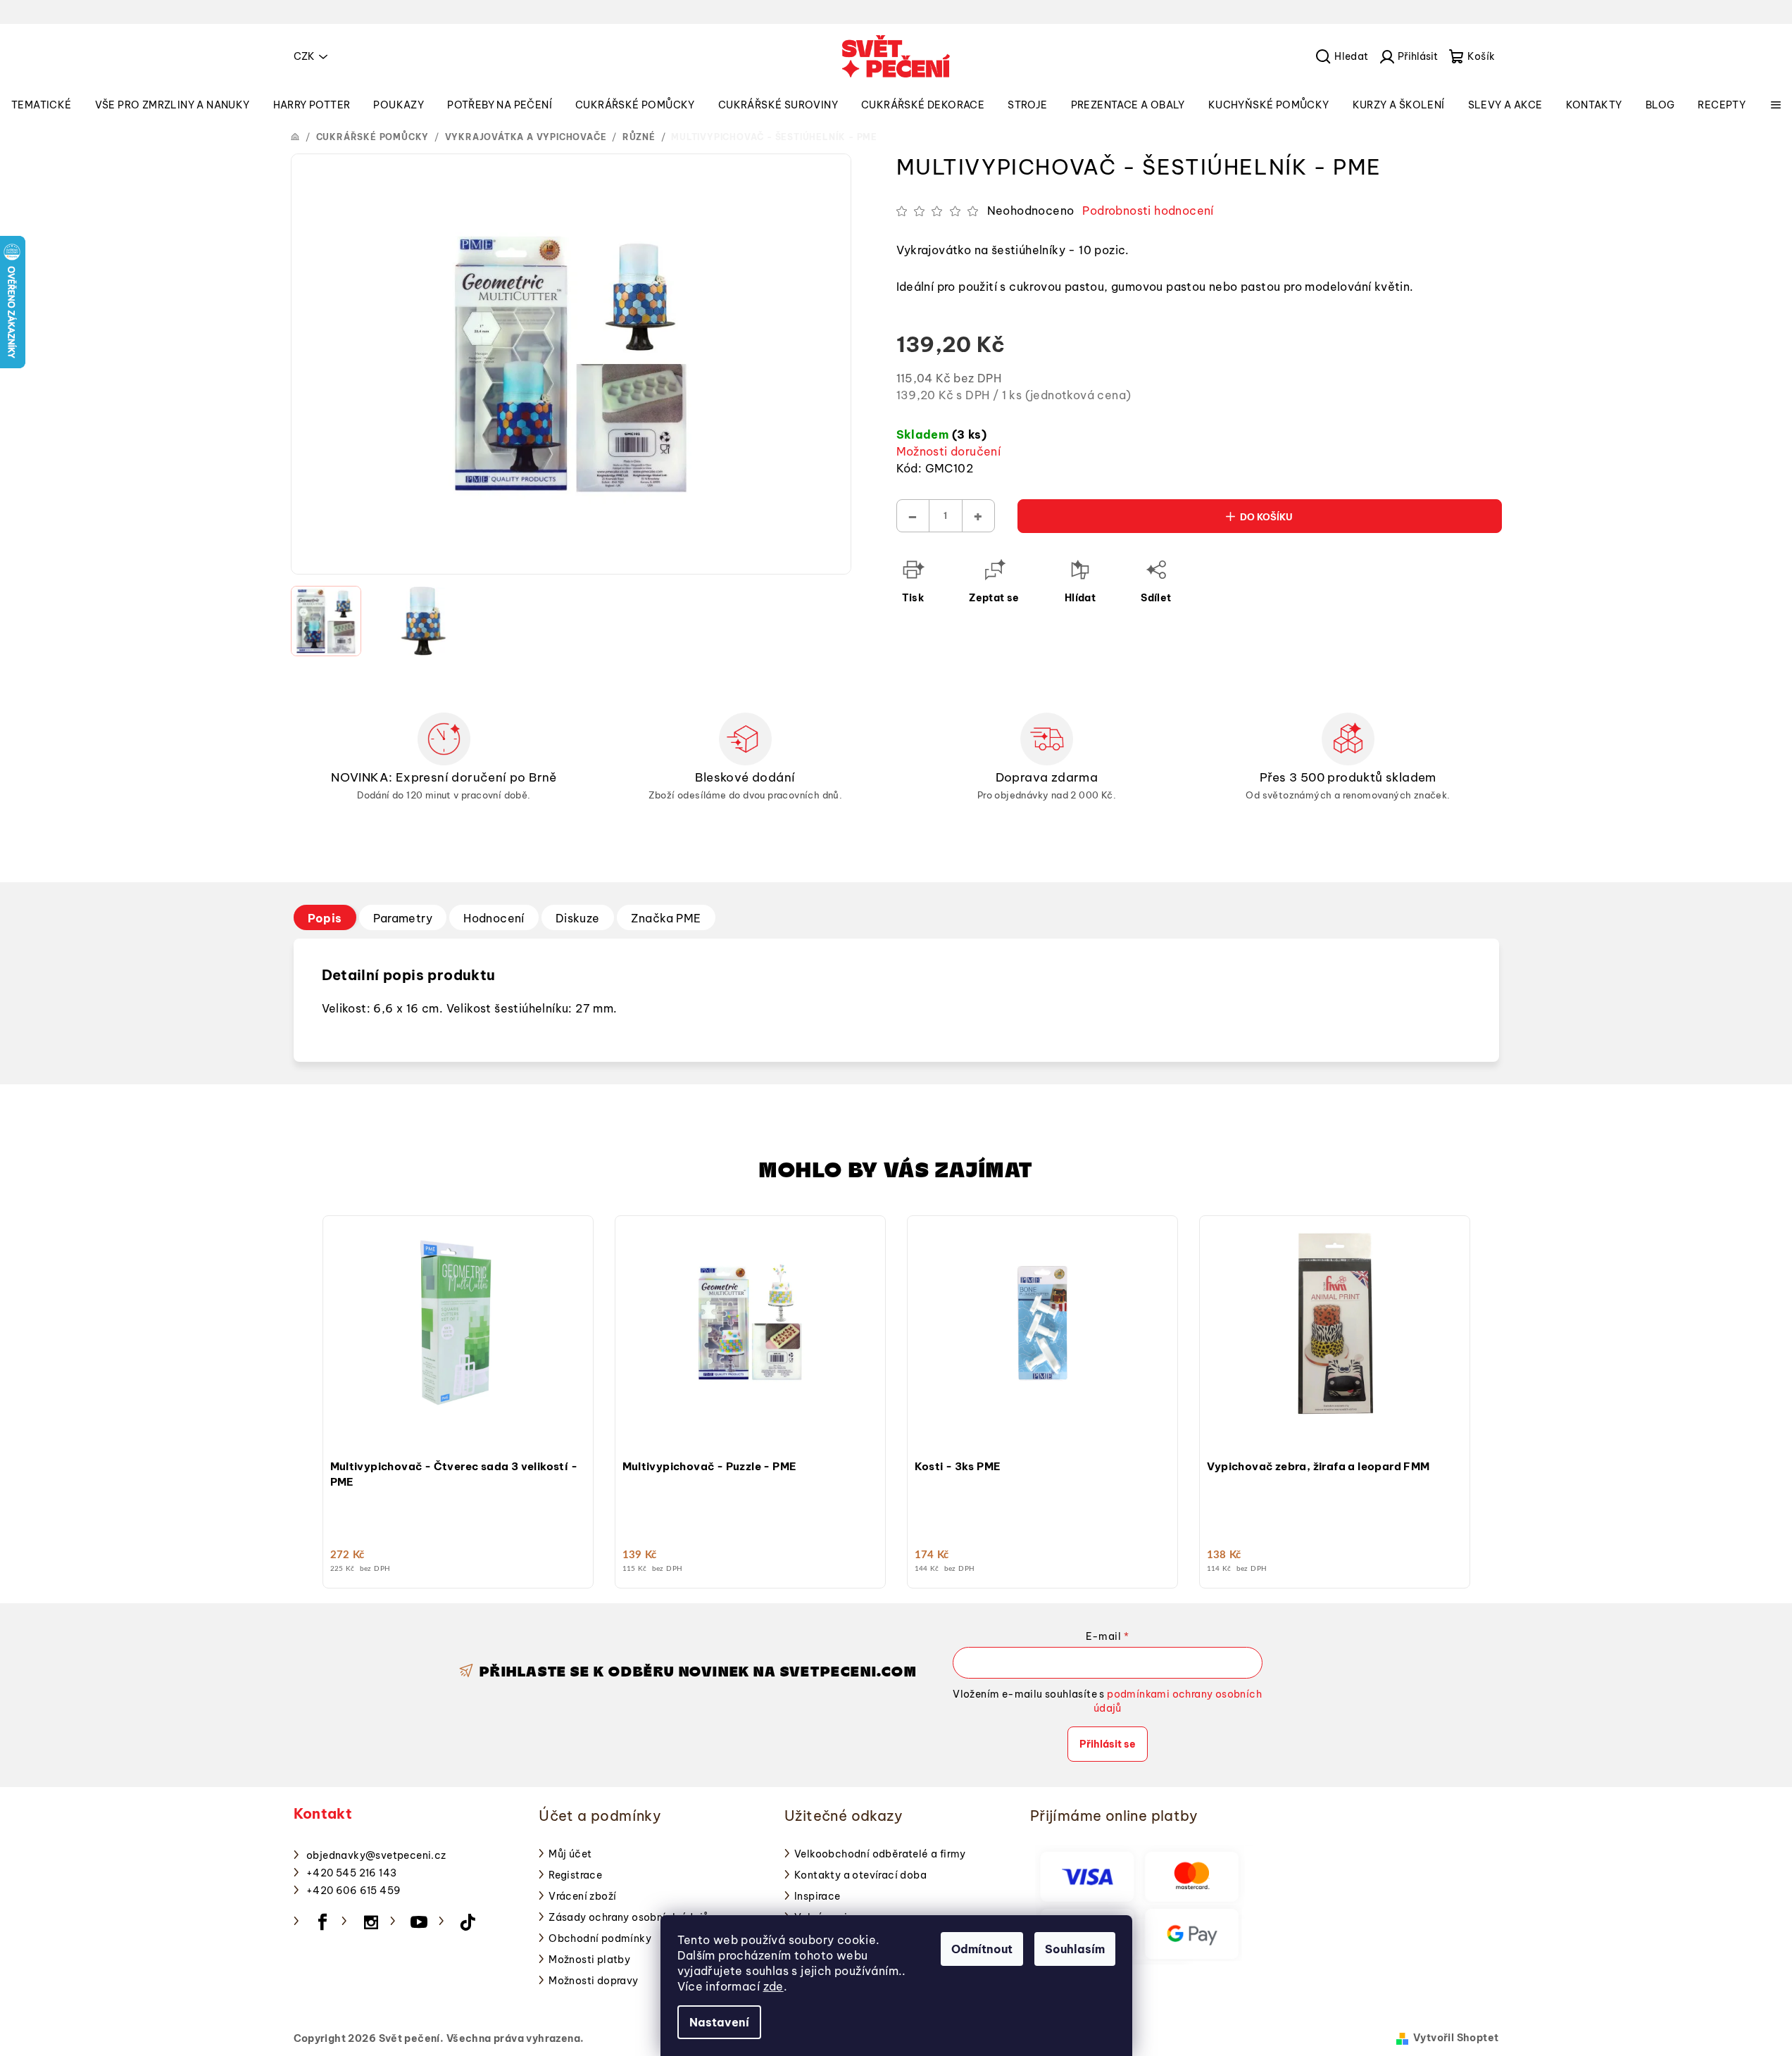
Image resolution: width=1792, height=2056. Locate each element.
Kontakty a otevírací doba (860, 1875)
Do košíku (1266, 517)
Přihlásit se (1108, 1744)
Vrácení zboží (582, 1896)
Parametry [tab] (403, 918)
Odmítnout (982, 1949)
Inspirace (817, 1896)
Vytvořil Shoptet (1456, 2038)
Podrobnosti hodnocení (1148, 211)
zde (773, 1986)
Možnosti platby (589, 1960)
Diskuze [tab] (578, 918)
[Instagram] (371, 1922)
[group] (458, 1398)
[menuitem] (42, 105)
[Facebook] (322, 1922)
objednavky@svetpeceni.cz (376, 1855)
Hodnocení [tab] (494, 918)
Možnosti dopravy (593, 1981)
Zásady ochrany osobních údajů (629, 1917)
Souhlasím (1075, 1949)
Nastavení (719, 2022)
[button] (458, 1417)
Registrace (575, 1875)
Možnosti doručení (949, 451)
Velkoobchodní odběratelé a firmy (880, 1854)
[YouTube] (420, 1922)
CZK (304, 56)
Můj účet (570, 1854)
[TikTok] (468, 1922)
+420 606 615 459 (353, 1891)
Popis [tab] (325, 918)
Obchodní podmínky (600, 1938)
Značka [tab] (666, 918)
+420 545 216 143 (351, 1873)
